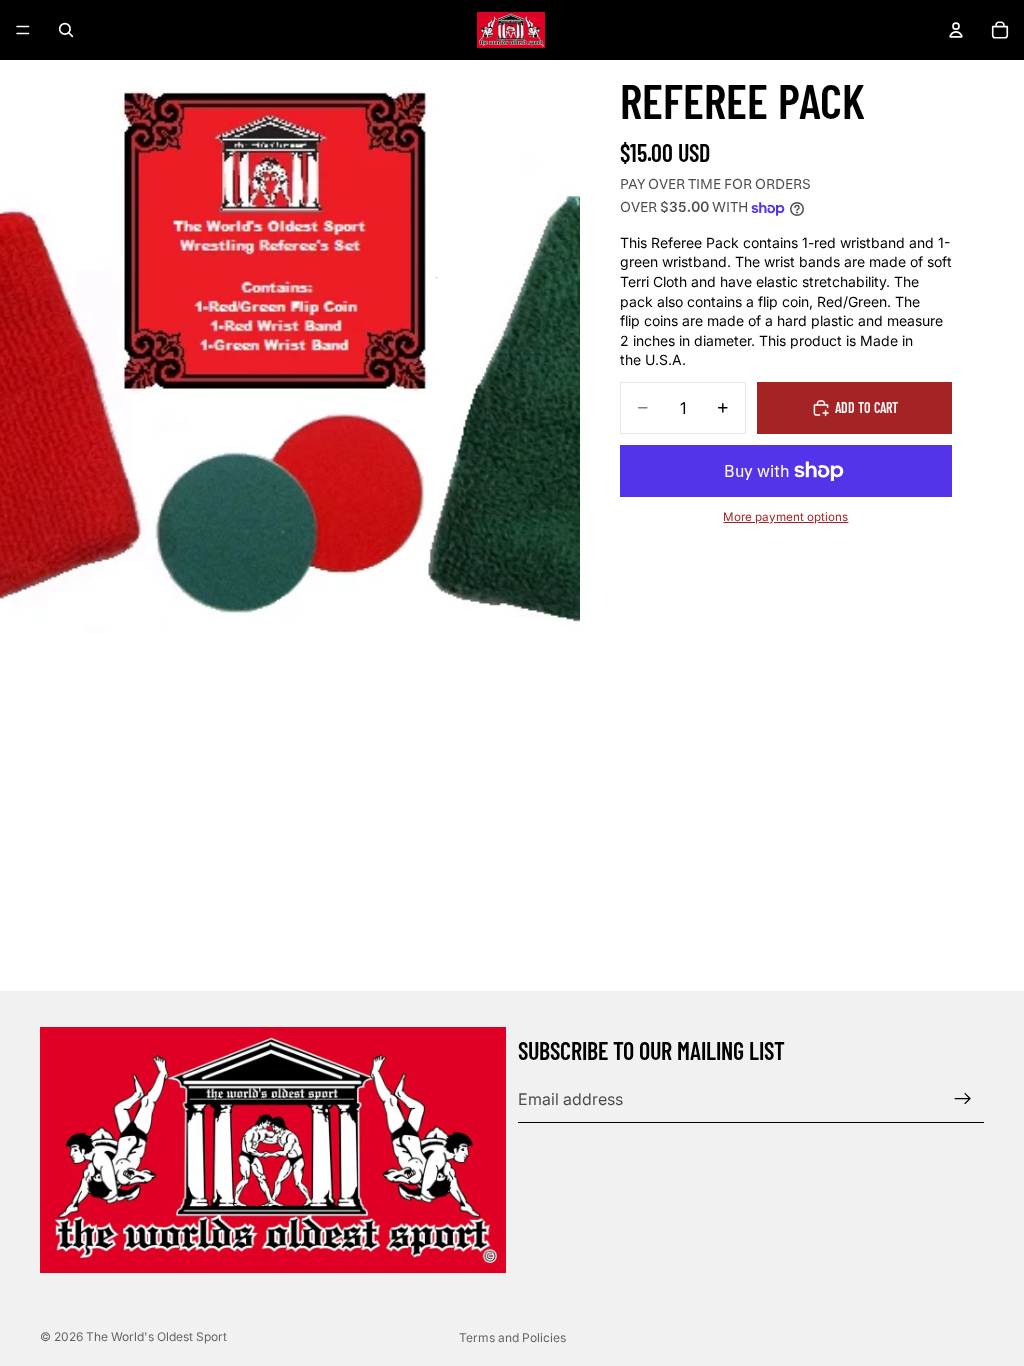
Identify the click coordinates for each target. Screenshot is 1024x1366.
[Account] (956, 30)
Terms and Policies (512, 1337)
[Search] (66, 30)
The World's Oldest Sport (156, 1336)
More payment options (785, 517)
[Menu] (23, 30)
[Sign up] (963, 1099)
